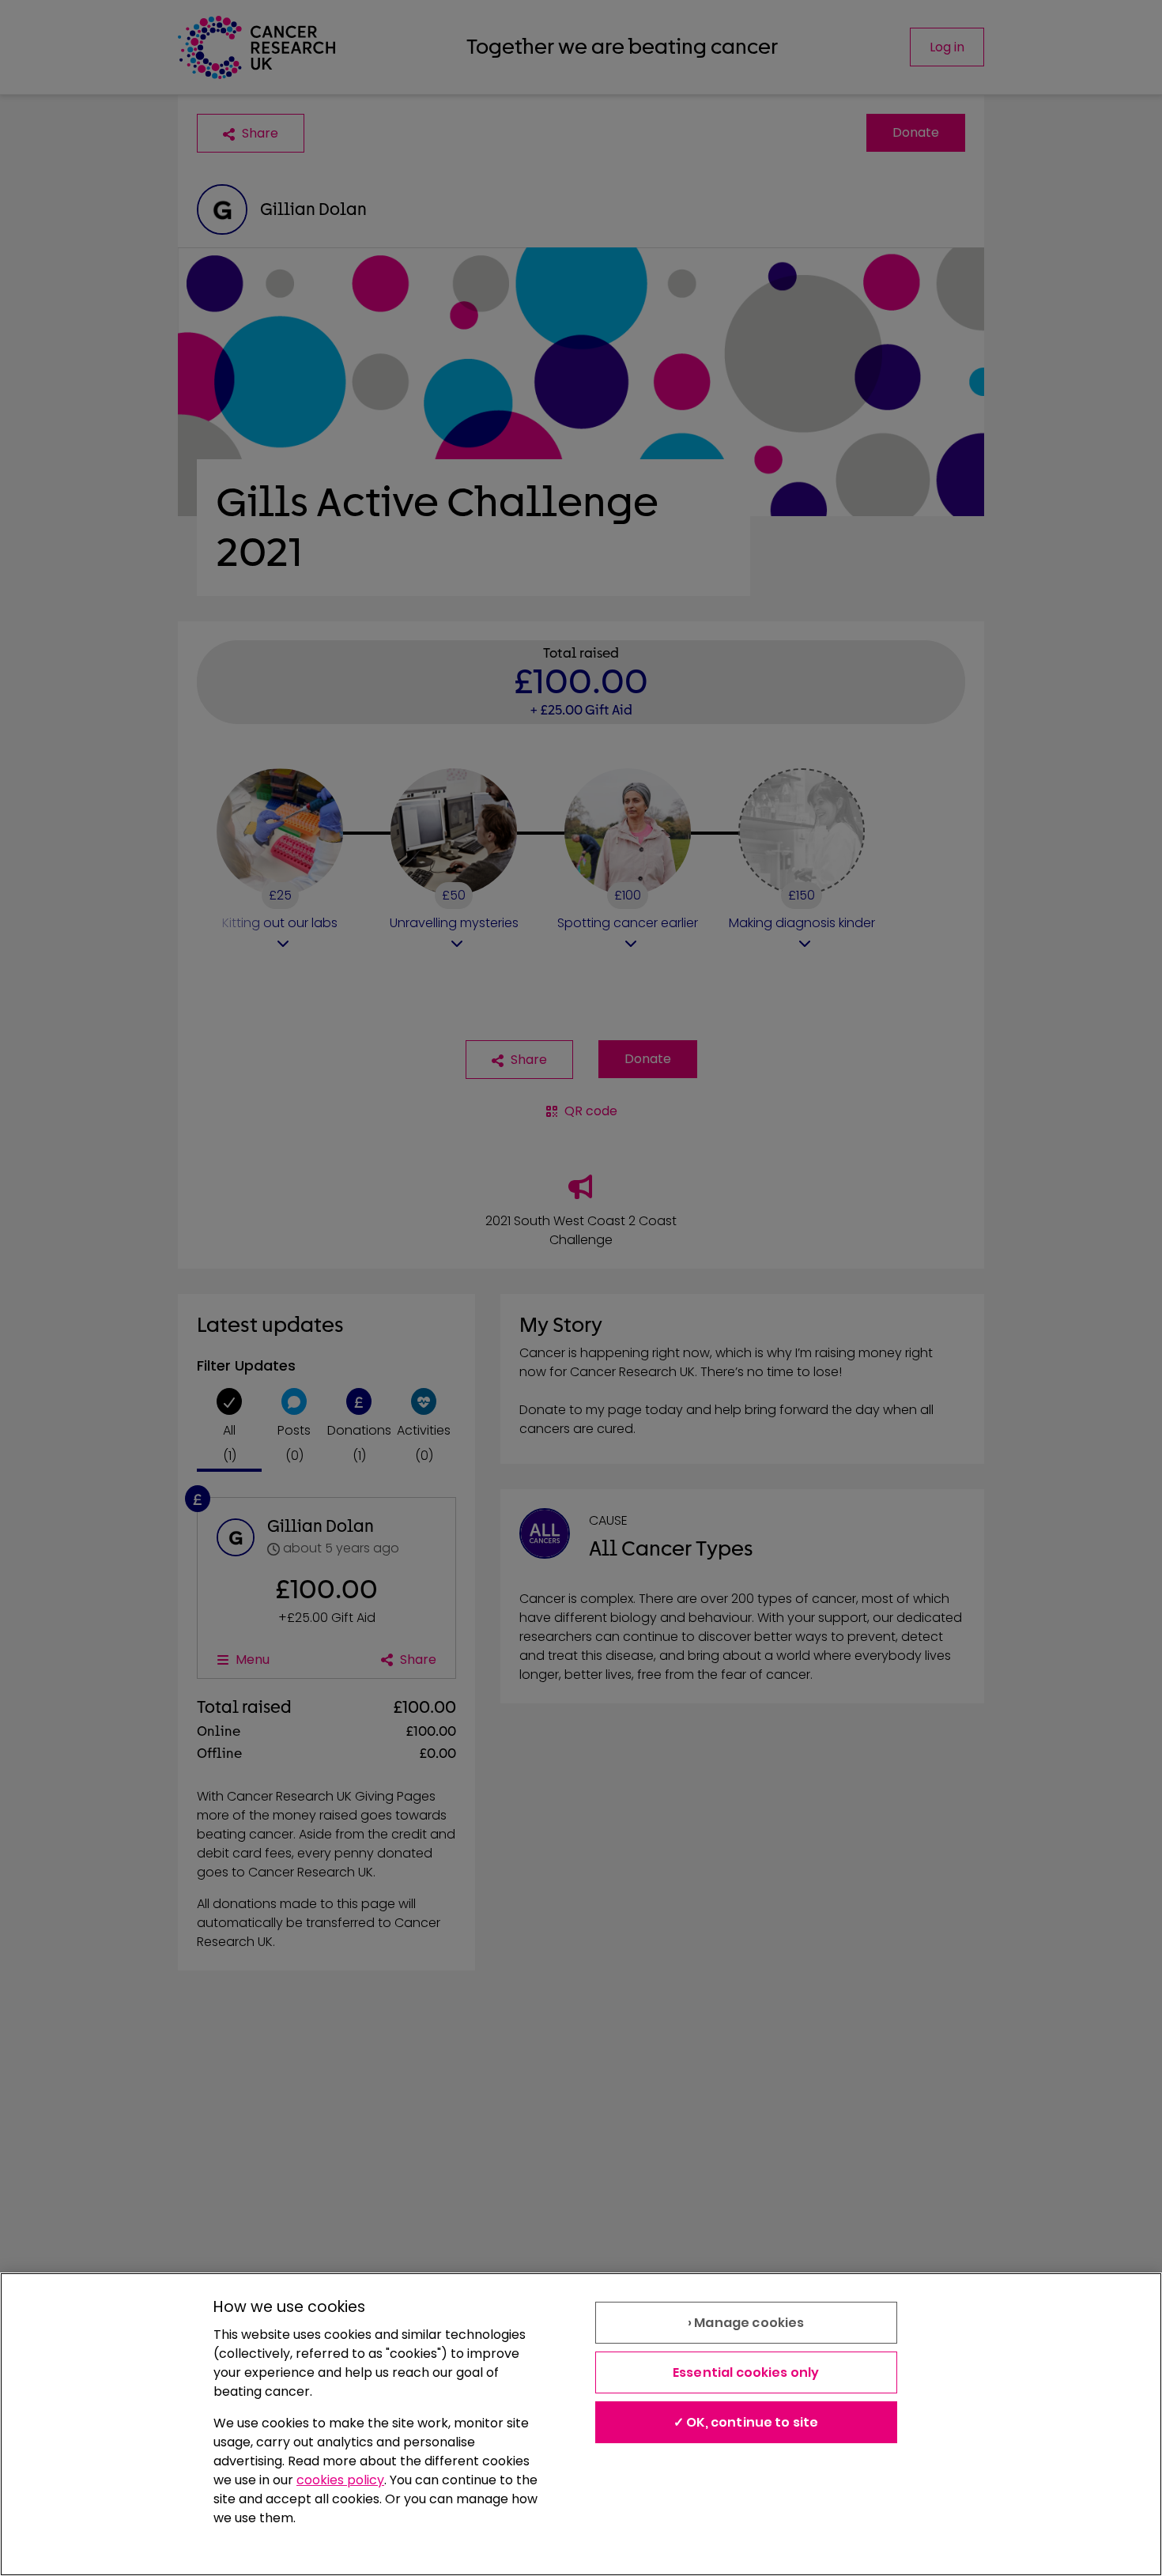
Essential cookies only (746, 2372)
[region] (581, 2424)
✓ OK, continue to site (746, 2422)
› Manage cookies (746, 2323)
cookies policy (340, 2480)
